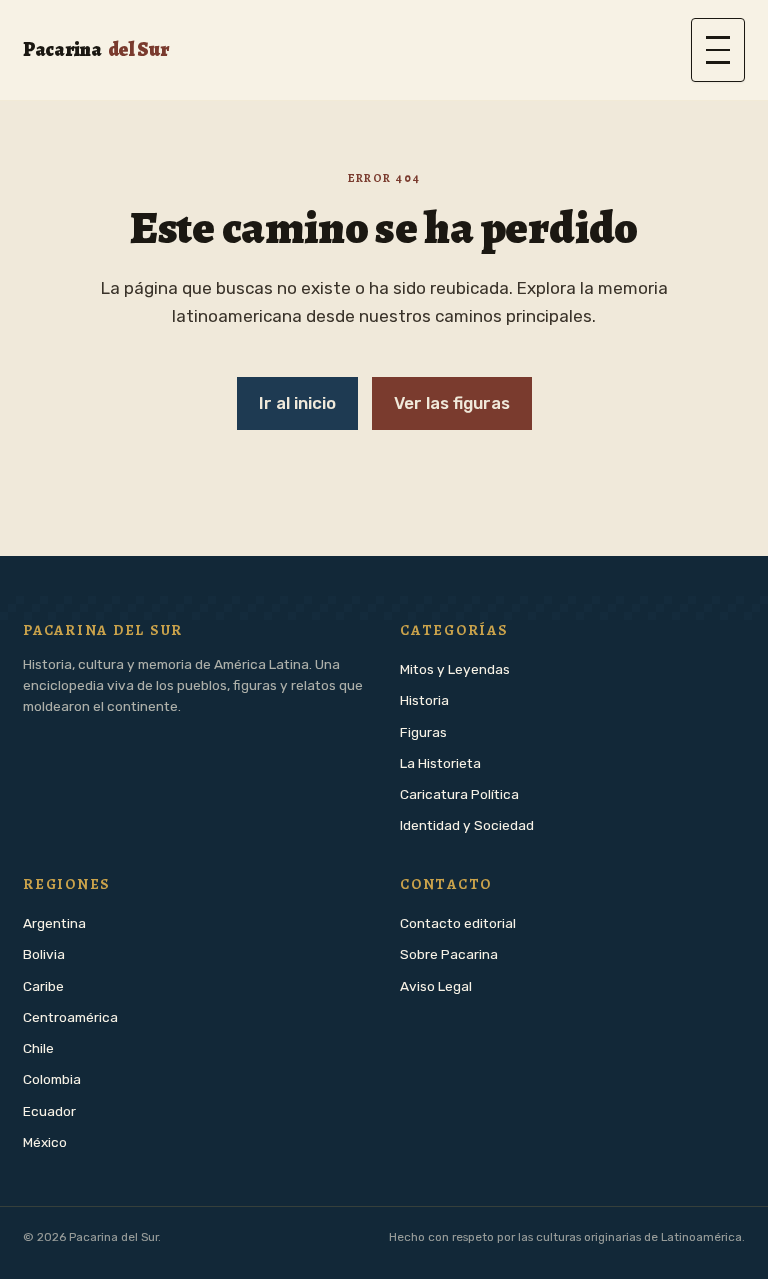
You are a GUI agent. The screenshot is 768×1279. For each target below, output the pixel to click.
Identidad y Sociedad (467, 825)
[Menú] (718, 50)
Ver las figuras (452, 403)
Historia (424, 700)
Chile (38, 1048)
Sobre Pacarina (449, 954)
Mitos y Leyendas (455, 669)
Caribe (43, 986)
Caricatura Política (459, 794)
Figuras (423, 732)
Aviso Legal (436, 986)
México (45, 1142)
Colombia (52, 1079)
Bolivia (44, 954)
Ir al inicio (297, 403)
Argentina (54, 923)
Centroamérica (70, 1017)
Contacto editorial (458, 923)
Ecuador (49, 1111)
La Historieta (440, 763)
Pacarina (96, 49)
